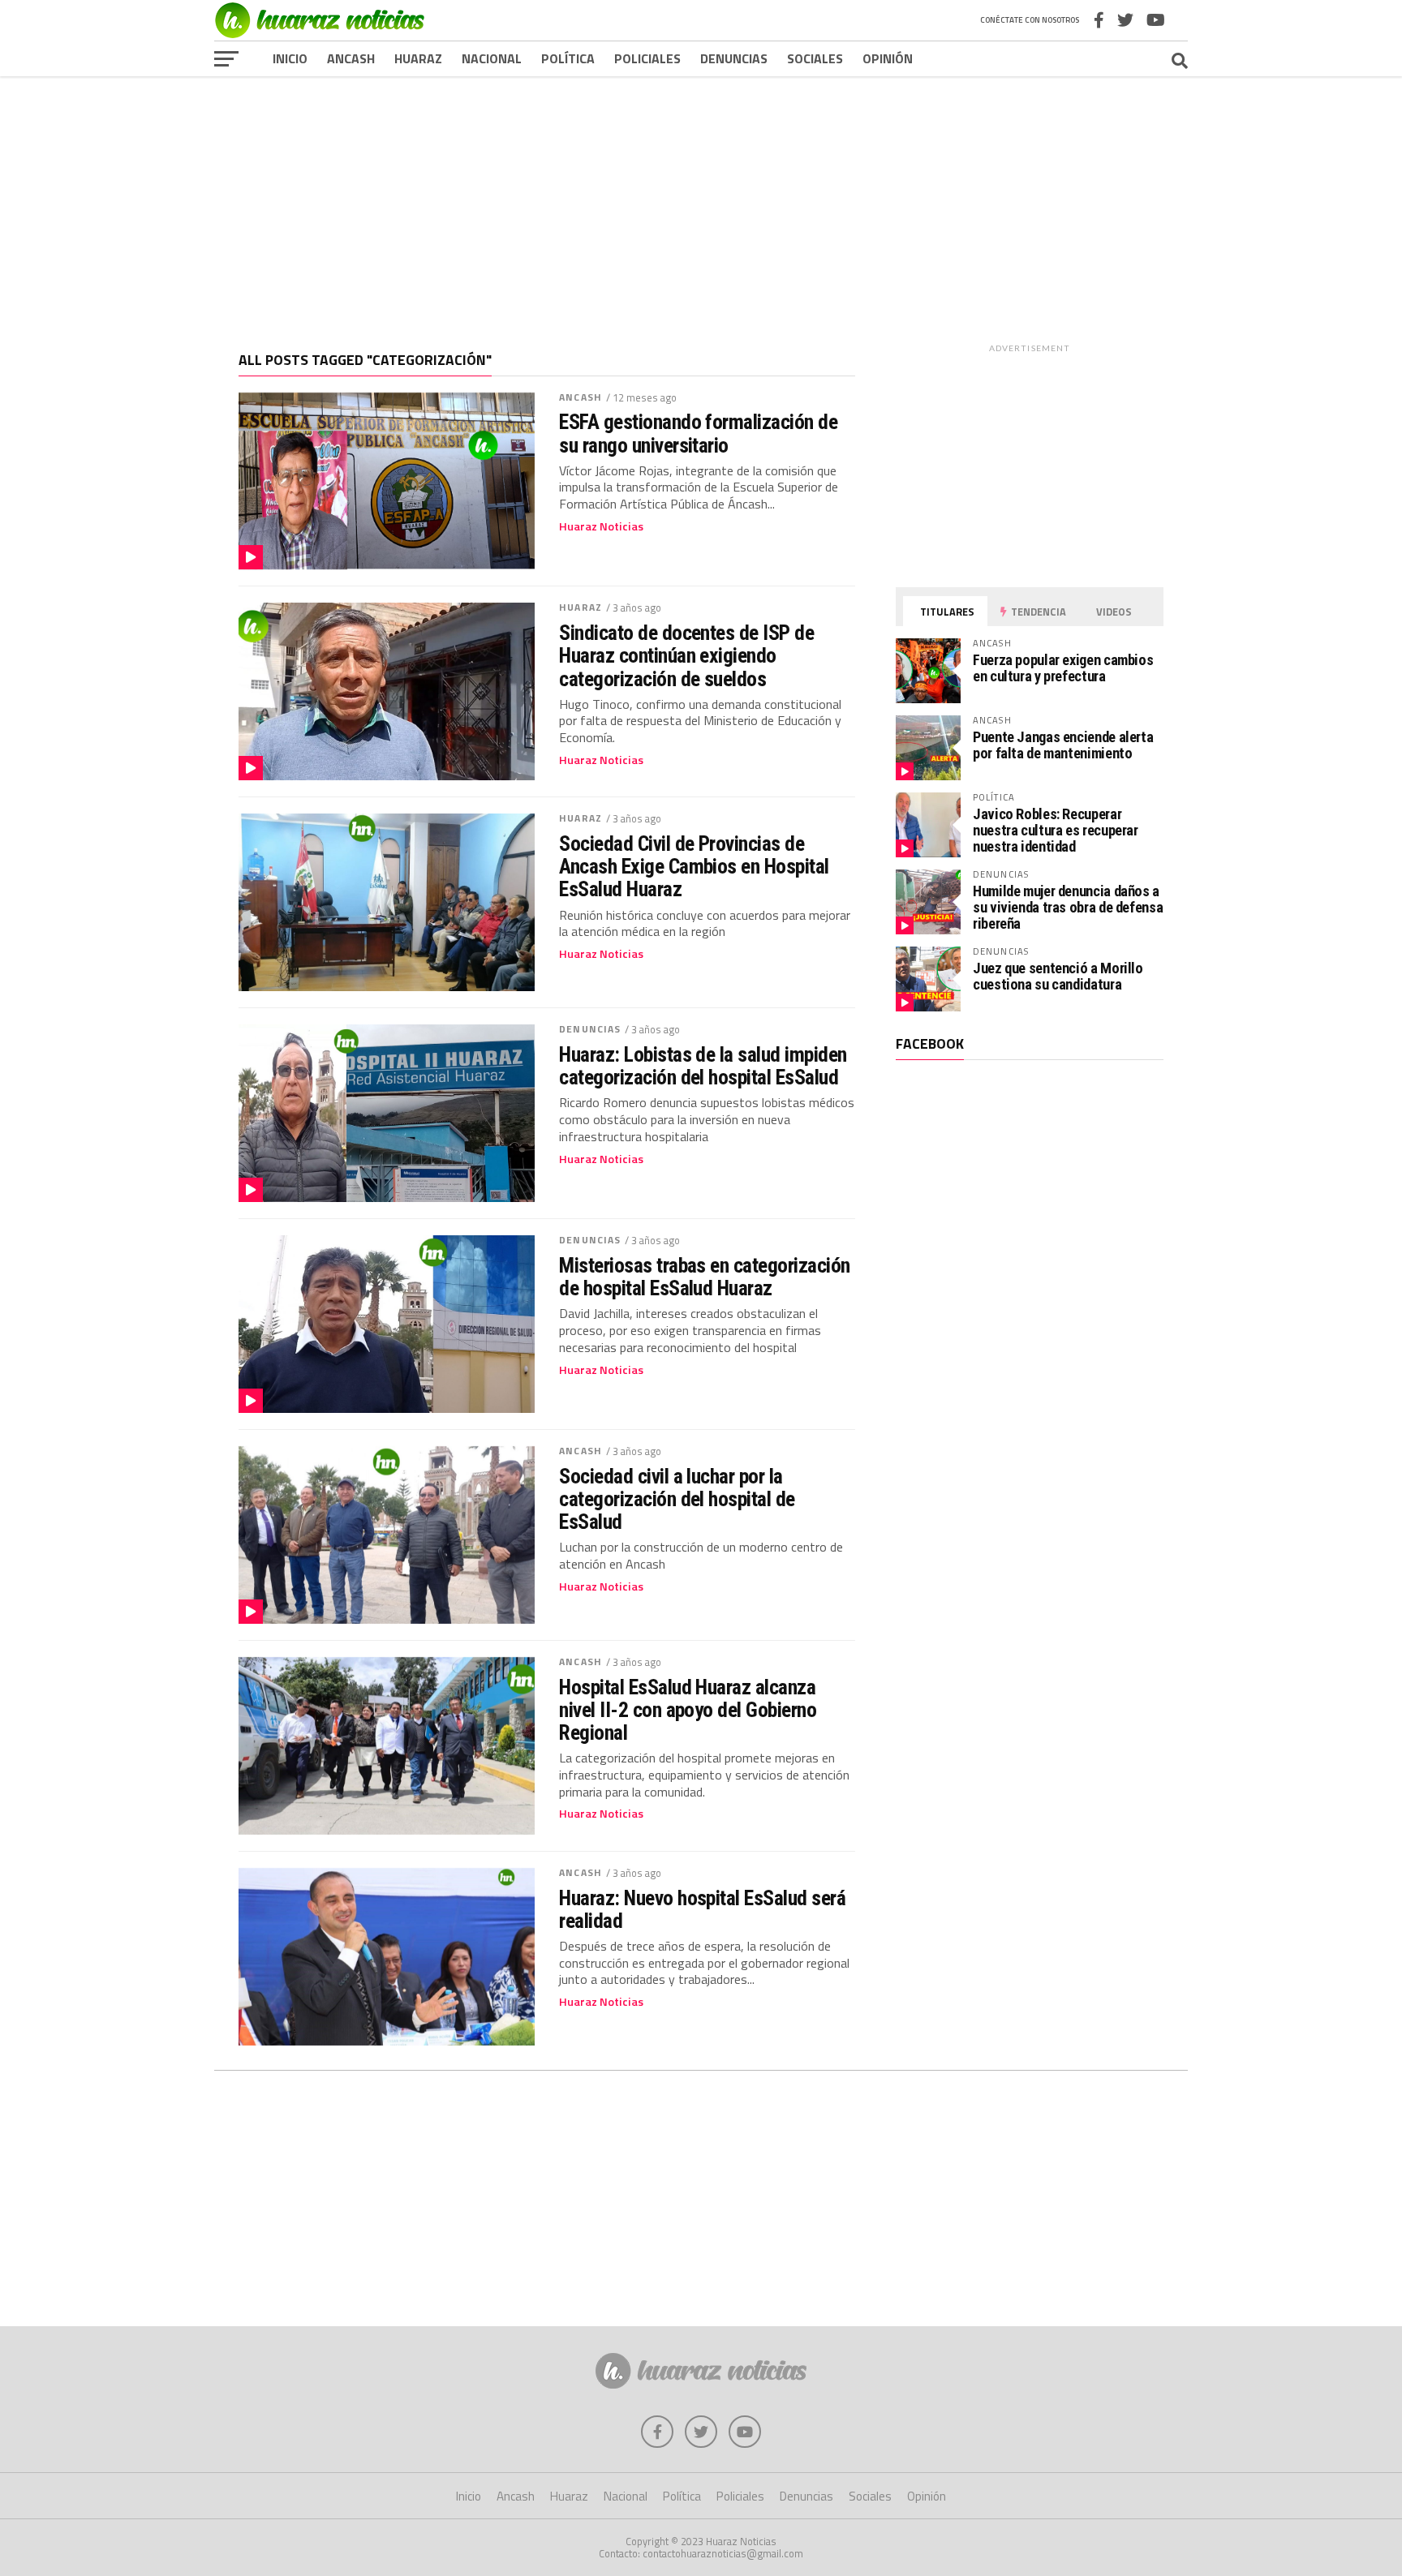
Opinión (888, 58)
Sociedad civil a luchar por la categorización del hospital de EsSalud (677, 1499)
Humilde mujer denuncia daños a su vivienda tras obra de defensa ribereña (1068, 907)
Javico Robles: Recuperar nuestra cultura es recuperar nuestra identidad (1056, 830)
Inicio (290, 58)
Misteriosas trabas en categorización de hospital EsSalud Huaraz (705, 1277)
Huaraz (418, 58)
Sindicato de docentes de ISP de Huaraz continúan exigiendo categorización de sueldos (686, 655)
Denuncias (734, 58)
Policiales (647, 58)
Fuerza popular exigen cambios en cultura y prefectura (1063, 668)
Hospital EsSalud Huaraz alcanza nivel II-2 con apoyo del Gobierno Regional (688, 1710)
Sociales (815, 58)
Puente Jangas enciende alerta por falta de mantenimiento (1063, 745)
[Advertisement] (701, 202)
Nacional (492, 58)
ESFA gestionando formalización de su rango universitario (698, 433)
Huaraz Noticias (601, 526)
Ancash (351, 58)
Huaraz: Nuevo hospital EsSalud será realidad (702, 1909)
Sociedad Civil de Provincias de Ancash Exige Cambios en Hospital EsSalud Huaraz (694, 866)
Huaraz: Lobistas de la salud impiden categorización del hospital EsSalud (703, 1066)
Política (568, 58)
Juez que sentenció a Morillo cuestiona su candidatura (1058, 976)
